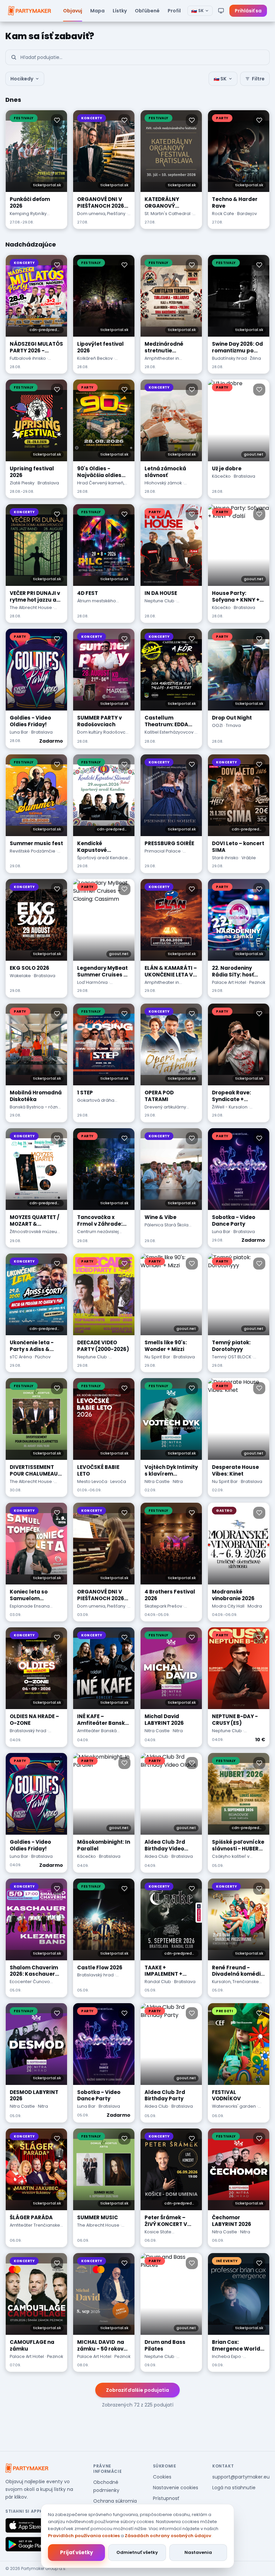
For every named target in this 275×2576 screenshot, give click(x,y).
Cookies (162, 2477)
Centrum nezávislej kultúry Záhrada (98, 1235)
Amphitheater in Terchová (162, 361)
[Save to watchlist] (57, 120)
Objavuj (73, 11)
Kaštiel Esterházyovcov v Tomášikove (171, 735)
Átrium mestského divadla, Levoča (97, 604)
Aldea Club (156, 1856)
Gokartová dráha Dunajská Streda (96, 1103)
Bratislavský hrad (28, 1731)
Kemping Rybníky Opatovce (28, 217)
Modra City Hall (228, 1606)
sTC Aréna (21, 1357)
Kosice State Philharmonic (159, 2235)
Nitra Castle (157, 1481)
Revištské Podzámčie (33, 851)
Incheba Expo (227, 2356)
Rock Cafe (223, 214)
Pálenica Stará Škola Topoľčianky (167, 1228)
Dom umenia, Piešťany (101, 214)
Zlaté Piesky (22, 483)
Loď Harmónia (92, 982)
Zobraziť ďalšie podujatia (137, 2390)
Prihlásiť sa (248, 11)
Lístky (120, 11)
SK (197, 11)
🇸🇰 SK (220, 79)
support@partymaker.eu (241, 2477)
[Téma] (221, 11)
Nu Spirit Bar (157, 1357)
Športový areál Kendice (102, 858)
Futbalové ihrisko (28, 358)
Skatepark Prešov (163, 1606)
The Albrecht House (31, 607)
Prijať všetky (76, 2552)
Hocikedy (22, 79)
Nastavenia (198, 2552)
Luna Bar (19, 732)
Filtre (258, 79)
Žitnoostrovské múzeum (36, 1232)
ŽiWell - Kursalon (230, 1107)
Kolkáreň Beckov (95, 358)
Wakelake (20, 976)
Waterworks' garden (234, 2106)
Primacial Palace (163, 851)
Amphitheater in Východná (162, 986)
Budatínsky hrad (229, 358)
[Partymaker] (27, 2468)
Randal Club (158, 1982)
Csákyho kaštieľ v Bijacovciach (231, 1859)
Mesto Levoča (92, 1481)
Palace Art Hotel (229, 982)
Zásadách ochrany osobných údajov (168, 2536)
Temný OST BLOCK (232, 1357)
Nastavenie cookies (176, 2488)
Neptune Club (159, 601)
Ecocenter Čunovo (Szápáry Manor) (30, 1985)
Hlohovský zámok (163, 483)
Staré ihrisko (225, 858)
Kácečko (221, 476)
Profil (174, 11)
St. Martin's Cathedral (168, 214)
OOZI (217, 725)
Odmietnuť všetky (137, 2552)
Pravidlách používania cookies (84, 2536)
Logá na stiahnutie (234, 2488)
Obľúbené (147, 11)
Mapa (97, 11)
